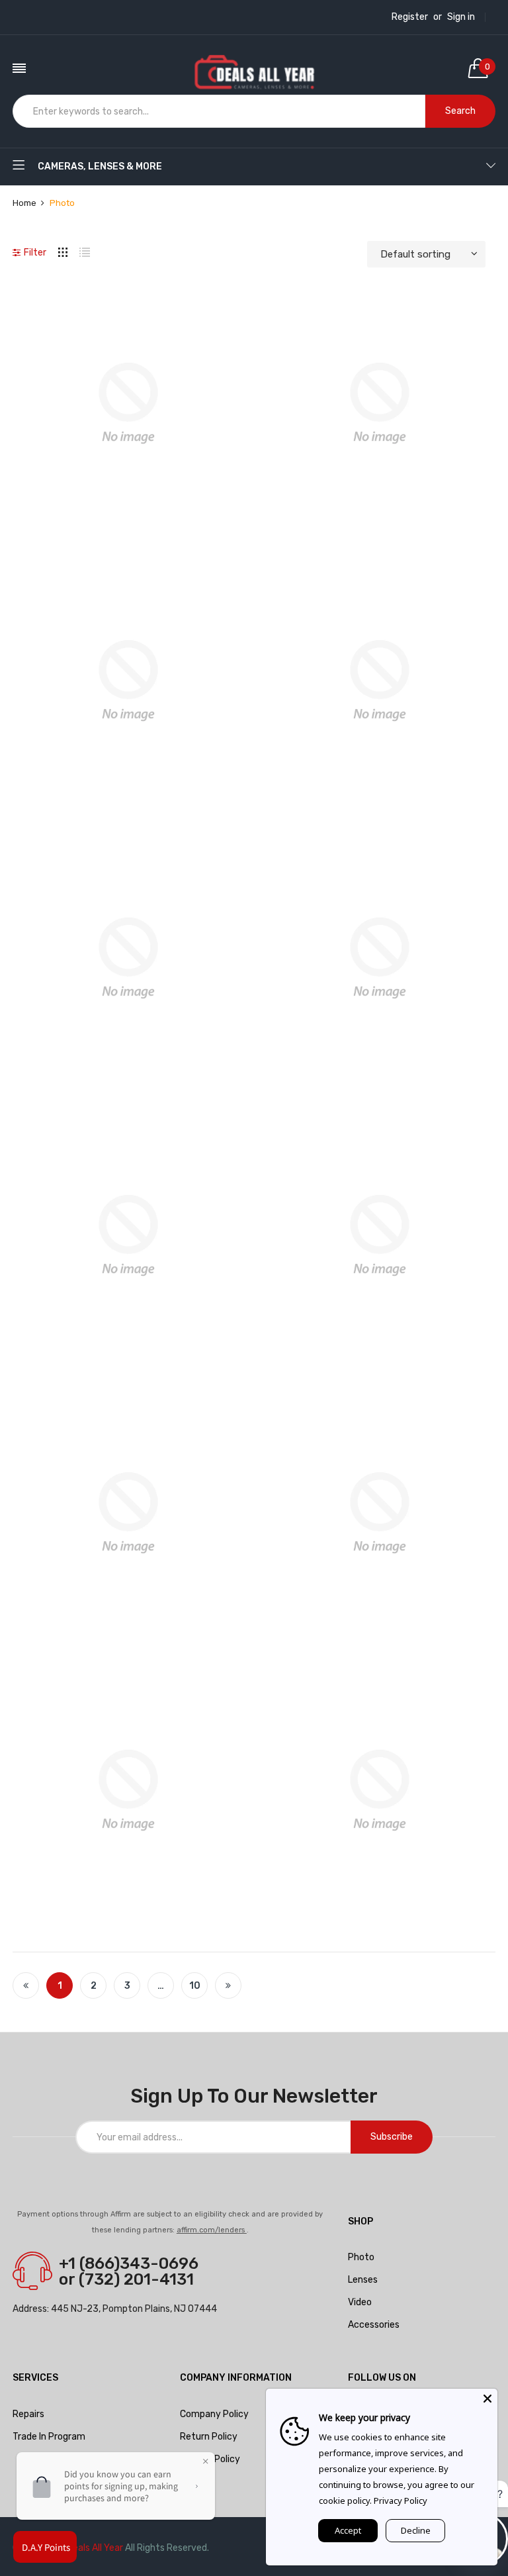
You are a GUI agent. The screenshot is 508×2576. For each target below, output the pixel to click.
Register (410, 17)
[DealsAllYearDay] (254, 68)
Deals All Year (95, 2548)
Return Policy (209, 2437)
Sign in (461, 17)
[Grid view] (63, 251)
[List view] (85, 251)
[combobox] (219, 111)
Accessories (374, 2325)
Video (360, 2302)
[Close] (487, 2399)
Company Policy (214, 2414)
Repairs (28, 2414)
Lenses (363, 2280)
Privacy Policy (210, 2459)
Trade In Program (49, 2437)
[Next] (228, 1985)
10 (195, 1986)
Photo (361, 2257)
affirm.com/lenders (212, 2230)
